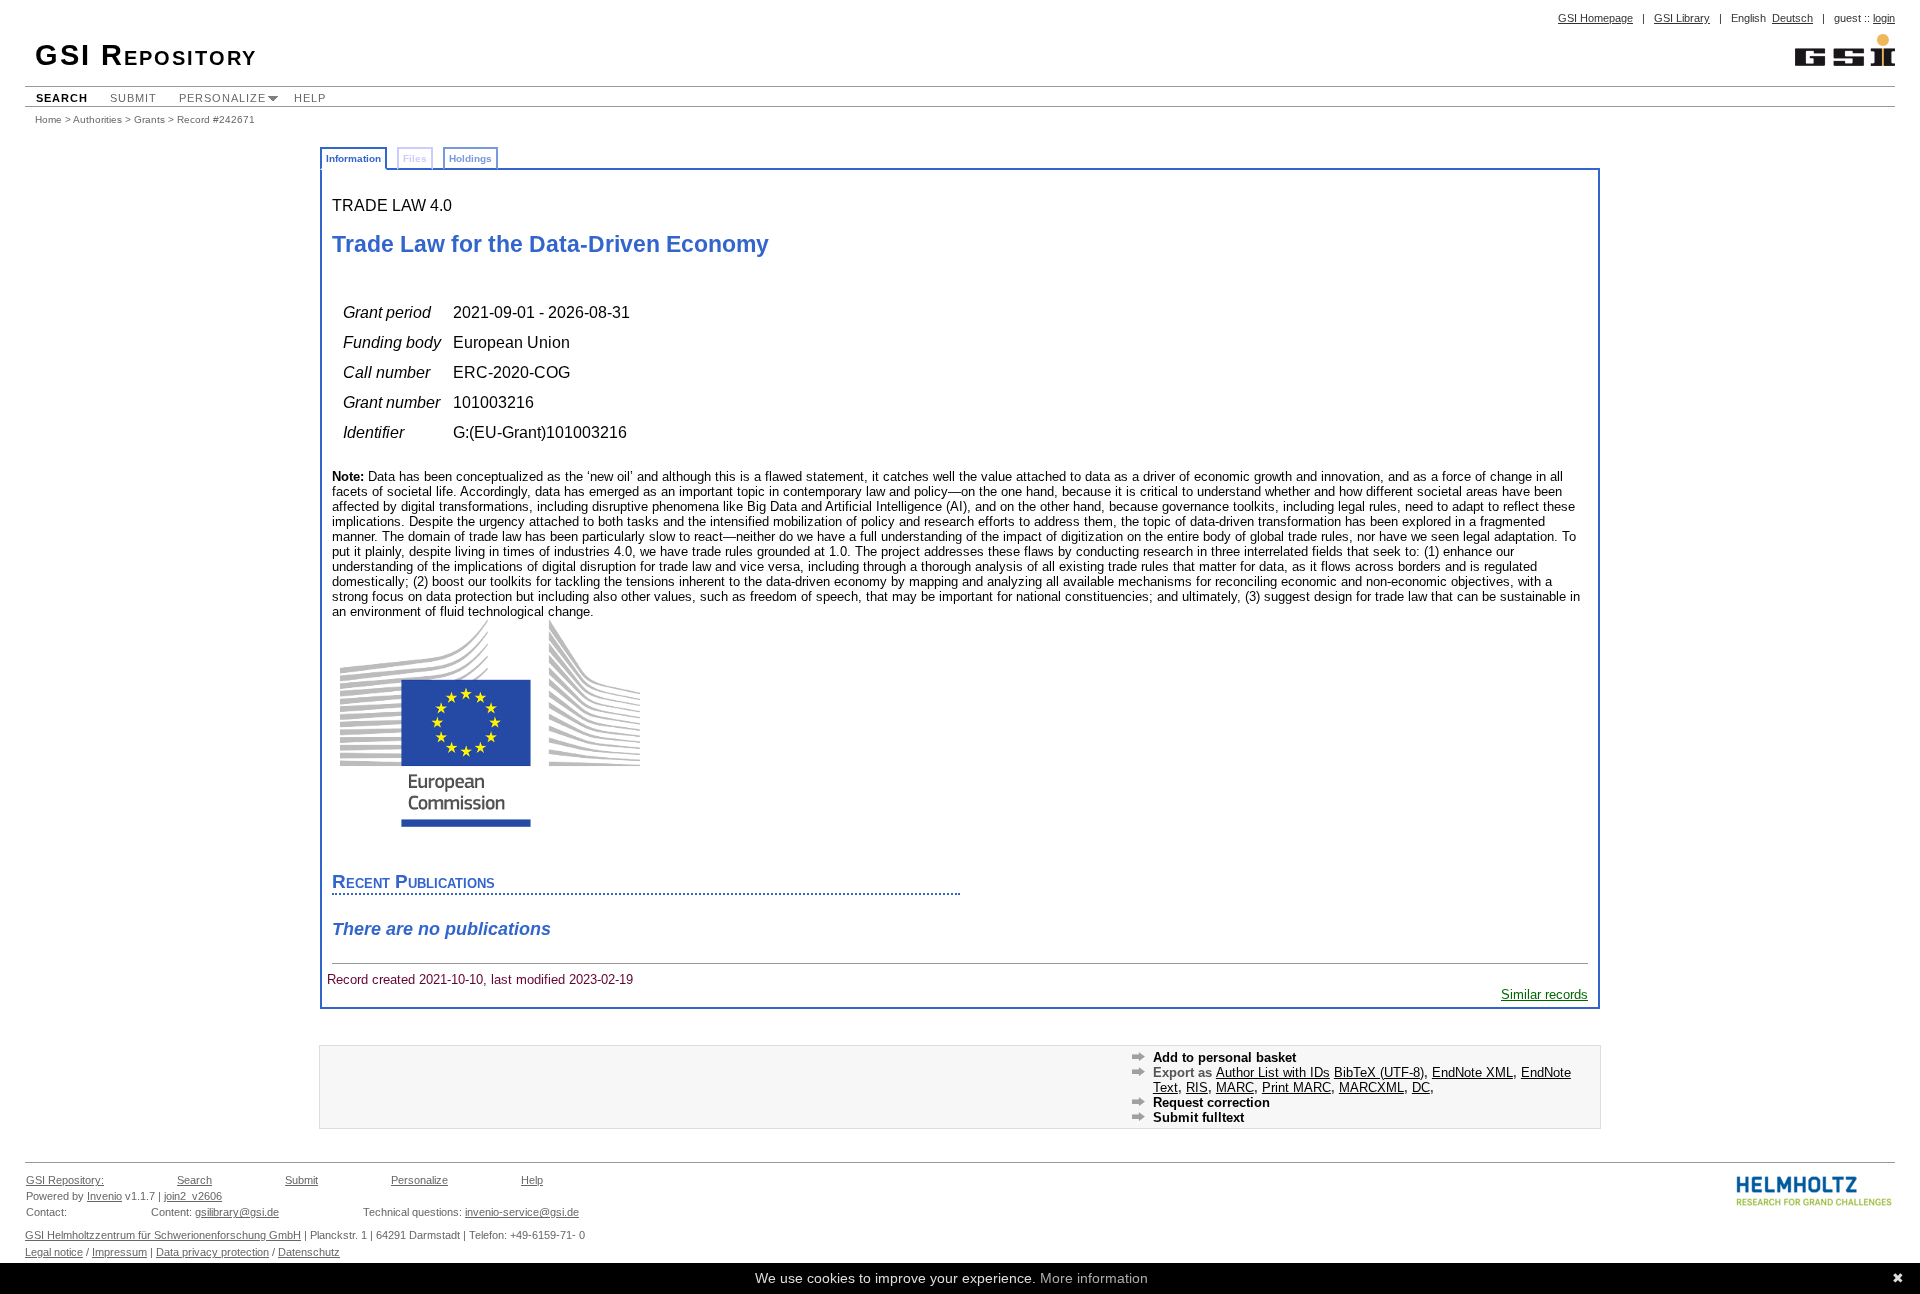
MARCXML (1371, 1087)
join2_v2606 (193, 1196)
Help (310, 98)
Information (353, 158)
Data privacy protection (212, 1252)
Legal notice (54, 1252)
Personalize (222, 98)
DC (1421, 1087)
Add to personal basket (1224, 1057)
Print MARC (1296, 1087)
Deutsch (1792, 18)
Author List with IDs (1273, 1072)
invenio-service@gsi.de (522, 1212)
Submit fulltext (1198, 1117)
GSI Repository (146, 55)
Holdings (470, 158)
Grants (149, 119)
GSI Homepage (1595, 18)
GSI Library (1682, 18)
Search (62, 98)
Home (48, 119)
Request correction (1211, 1102)
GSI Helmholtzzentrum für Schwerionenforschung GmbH (163, 1235)
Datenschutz (309, 1252)
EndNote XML (1472, 1072)
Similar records (1544, 994)
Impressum (119, 1252)
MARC (1235, 1087)
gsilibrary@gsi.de (237, 1212)
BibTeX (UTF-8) (1379, 1072)
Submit (133, 98)
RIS (1197, 1087)
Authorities (97, 119)
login (1884, 18)
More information (1094, 1278)
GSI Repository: (65, 1180)
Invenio (104, 1196)
